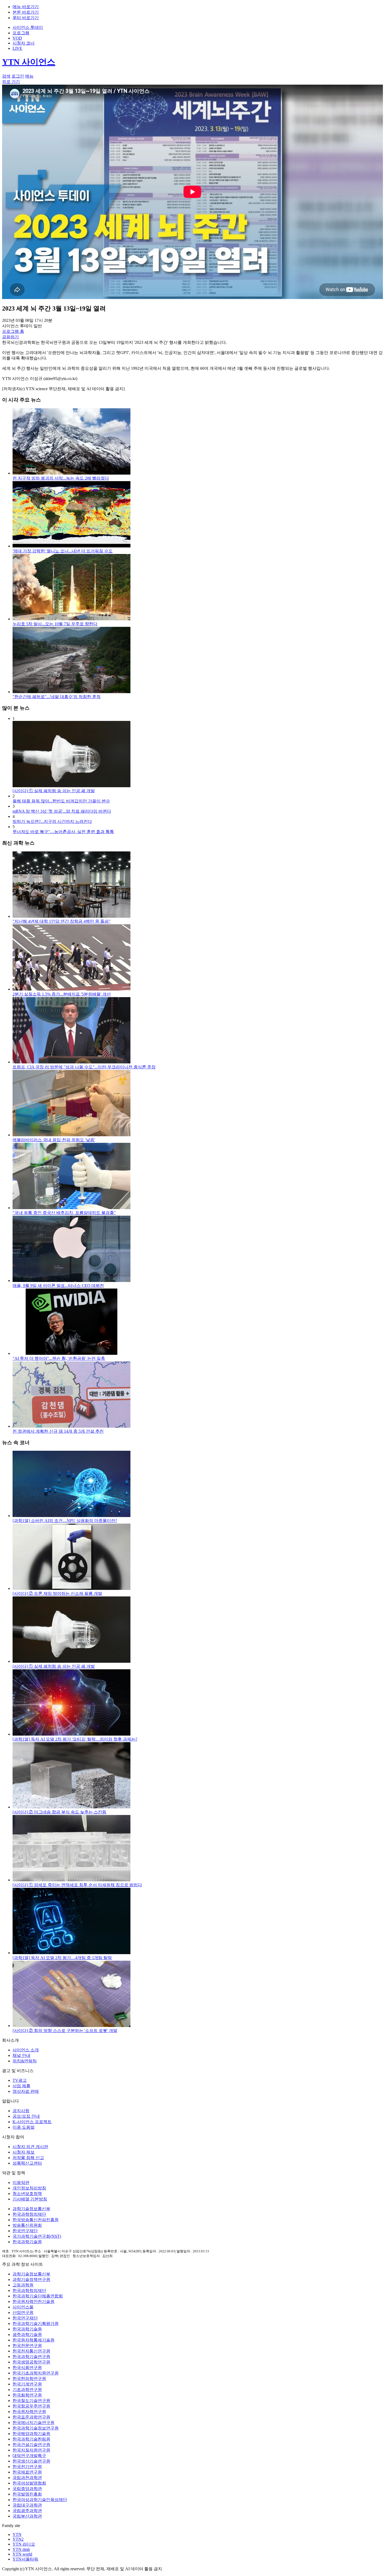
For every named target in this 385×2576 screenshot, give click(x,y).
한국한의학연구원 (29, 2379)
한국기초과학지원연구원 (36, 2373)
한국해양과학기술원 (31, 2434)
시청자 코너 (24, 43)
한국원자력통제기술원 (34, 2340)
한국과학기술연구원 (31, 2357)
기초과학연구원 (27, 2390)
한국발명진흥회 (27, 2494)
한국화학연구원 (27, 2395)
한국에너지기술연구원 (34, 2423)
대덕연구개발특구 (29, 2456)
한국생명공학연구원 (31, 2362)
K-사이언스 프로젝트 (32, 2122)
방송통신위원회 (27, 2225)
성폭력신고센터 (27, 2163)
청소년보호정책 (27, 2194)
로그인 (18, 76)
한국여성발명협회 (29, 2483)
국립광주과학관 (27, 2511)
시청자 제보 (24, 2152)
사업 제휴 (21, 2086)
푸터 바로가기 (26, 18)
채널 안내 (21, 2055)
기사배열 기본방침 (30, 2199)
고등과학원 (23, 2285)
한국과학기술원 (27, 2242)
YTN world (22, 2554)
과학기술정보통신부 (31, 2209)
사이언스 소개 (26, 2050)
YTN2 (18, 2539)
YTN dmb (21, 2549)
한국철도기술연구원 (31, 2401)
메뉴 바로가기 (26, 7)
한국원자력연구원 (29, 2412)
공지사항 (21, 2111)
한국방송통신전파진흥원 (36, 2220)
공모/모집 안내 (26, 2116)
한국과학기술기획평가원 (36, 2324)
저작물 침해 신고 (28, 2158)
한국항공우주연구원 (31, 2406)
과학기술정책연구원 (31, 2279)
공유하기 (10, 337)
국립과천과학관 (27, 2478)
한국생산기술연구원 (31, 2461)
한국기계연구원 (27, 2384)
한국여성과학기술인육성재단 (40, 2500)
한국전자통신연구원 (31, 2351)
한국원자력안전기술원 (34, 2301)
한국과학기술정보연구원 (36, 2428)
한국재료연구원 (27, 2472)
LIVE (17, 48)
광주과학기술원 (27, 2335)
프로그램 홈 (13, 331)
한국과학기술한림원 (31, 2439)
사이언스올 (23, 2307)
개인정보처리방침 (29, 2188)
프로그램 (21, 33)
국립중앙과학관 (27, 2489)
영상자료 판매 (26, 2091)
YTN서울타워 (25, 2559)
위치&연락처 (25, 2061)
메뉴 (29, 76)
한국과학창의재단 (29, 2214)
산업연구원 (23, 2313)
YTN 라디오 (24, 2544)
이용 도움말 (24, 2127)
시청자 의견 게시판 (30, 2147)
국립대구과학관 (27, 2505)
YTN (17, 2534)
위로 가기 (11, 82)
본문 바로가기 (26, 12)
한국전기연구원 (27, 2467)
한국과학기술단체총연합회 (38, 2296)
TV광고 (20, 2080)
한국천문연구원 (27, 2346)
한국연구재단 (25, 2231)
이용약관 (21, 2183)
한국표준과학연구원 (31, 2417)
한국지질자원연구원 (31, 2450)
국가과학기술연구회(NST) (37, 2236)
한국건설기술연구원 (31, 2445)
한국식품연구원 (27, 2368)
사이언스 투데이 (28, 27)
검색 (6, 76)
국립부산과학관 (27, 2516)
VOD (17, 38)
